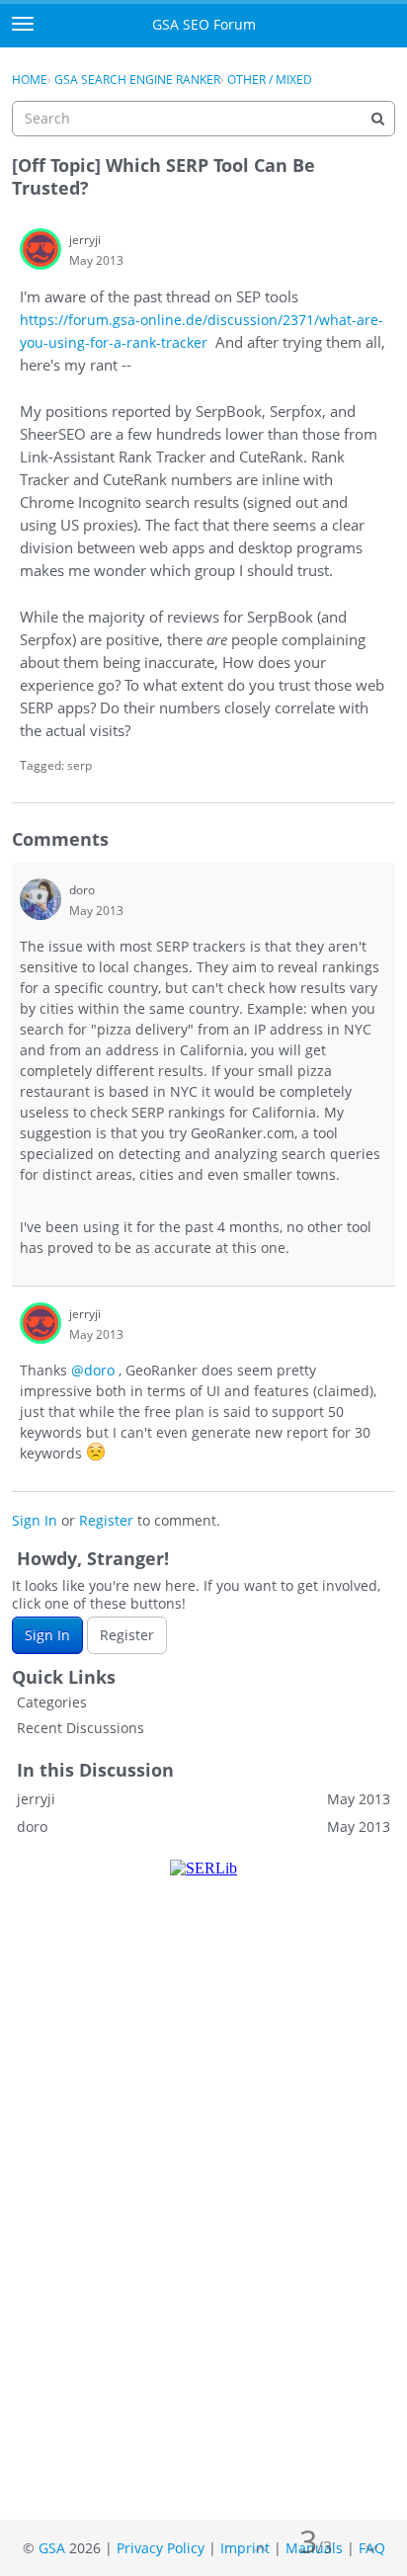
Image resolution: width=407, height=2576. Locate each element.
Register (106, 1520)
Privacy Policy (161, 2548)
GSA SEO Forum (204, 24)
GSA (52, 2548)
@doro (93, 1370)
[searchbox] (203, 119)
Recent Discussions (81, 1728)
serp (80, 765)
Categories (52, 1702)
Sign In (35, 1520)
